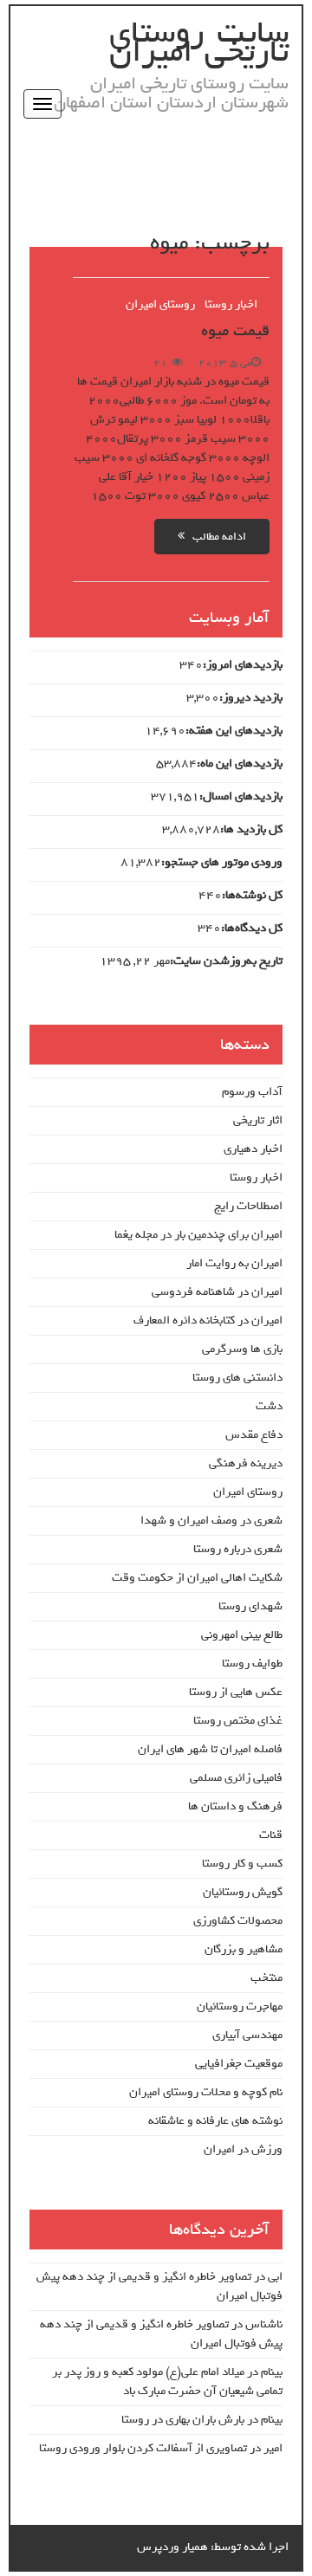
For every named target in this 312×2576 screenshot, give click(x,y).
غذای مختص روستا (238, 1721)
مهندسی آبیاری (247, 2035)
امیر (273, 2448)
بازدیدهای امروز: (243, 665)
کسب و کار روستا (242, 1864)
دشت (269, 1406)
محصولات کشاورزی (238, 1921)
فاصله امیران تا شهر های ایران (210, 1749)
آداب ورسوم (252, 1092)
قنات (271, 1835)
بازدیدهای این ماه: (240, 764)
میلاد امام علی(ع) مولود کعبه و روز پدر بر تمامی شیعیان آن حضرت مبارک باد (167, 2382)
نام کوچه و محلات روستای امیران (206, 2092)
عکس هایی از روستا (236, 1692)
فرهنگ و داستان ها (235, 1806)
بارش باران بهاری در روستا (183, 2420)
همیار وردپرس (172, 2547)
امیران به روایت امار (234, 1263)
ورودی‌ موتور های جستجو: (222, 863)
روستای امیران (160, 304)
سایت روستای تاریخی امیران (199, 42)
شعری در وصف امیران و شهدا (211, 1521)
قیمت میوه (235, 331)
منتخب (266, 1978)
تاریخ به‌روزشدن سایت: (226, 961)
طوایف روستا (252, 1663)
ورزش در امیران (243, 2149)
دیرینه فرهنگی (246, 1463)
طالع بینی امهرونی (242, 1635)
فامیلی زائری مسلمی (236, 1778)
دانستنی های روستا (237, 1378)
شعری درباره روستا (238, 1549)
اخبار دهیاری (253, 1149)
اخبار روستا (231, 304)
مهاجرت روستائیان (240, 2006)
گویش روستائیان (243, 1892)
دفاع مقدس (254, 1435)
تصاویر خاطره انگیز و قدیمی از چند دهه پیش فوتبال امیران (159, 2286)
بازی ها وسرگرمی (242, 1349)
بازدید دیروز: (251, 698)
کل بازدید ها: (251, 830)
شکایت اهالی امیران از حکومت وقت (197, 1578)
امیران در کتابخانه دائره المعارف (208, 1320)
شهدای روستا (250, 1606)
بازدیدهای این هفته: (234, 731)
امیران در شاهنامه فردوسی (217, 1292)
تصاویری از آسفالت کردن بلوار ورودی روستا (143, 2448)
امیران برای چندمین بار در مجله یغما (198, 1235)
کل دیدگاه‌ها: (252, 929)
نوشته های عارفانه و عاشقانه (215, 2121)
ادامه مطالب (215, 537)
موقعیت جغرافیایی (239, 2064)
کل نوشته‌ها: (252, 896)
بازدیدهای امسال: (241, 797)
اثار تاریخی (258, 1120)
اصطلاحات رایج (248, 1206)
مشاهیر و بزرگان (244, 1949)
